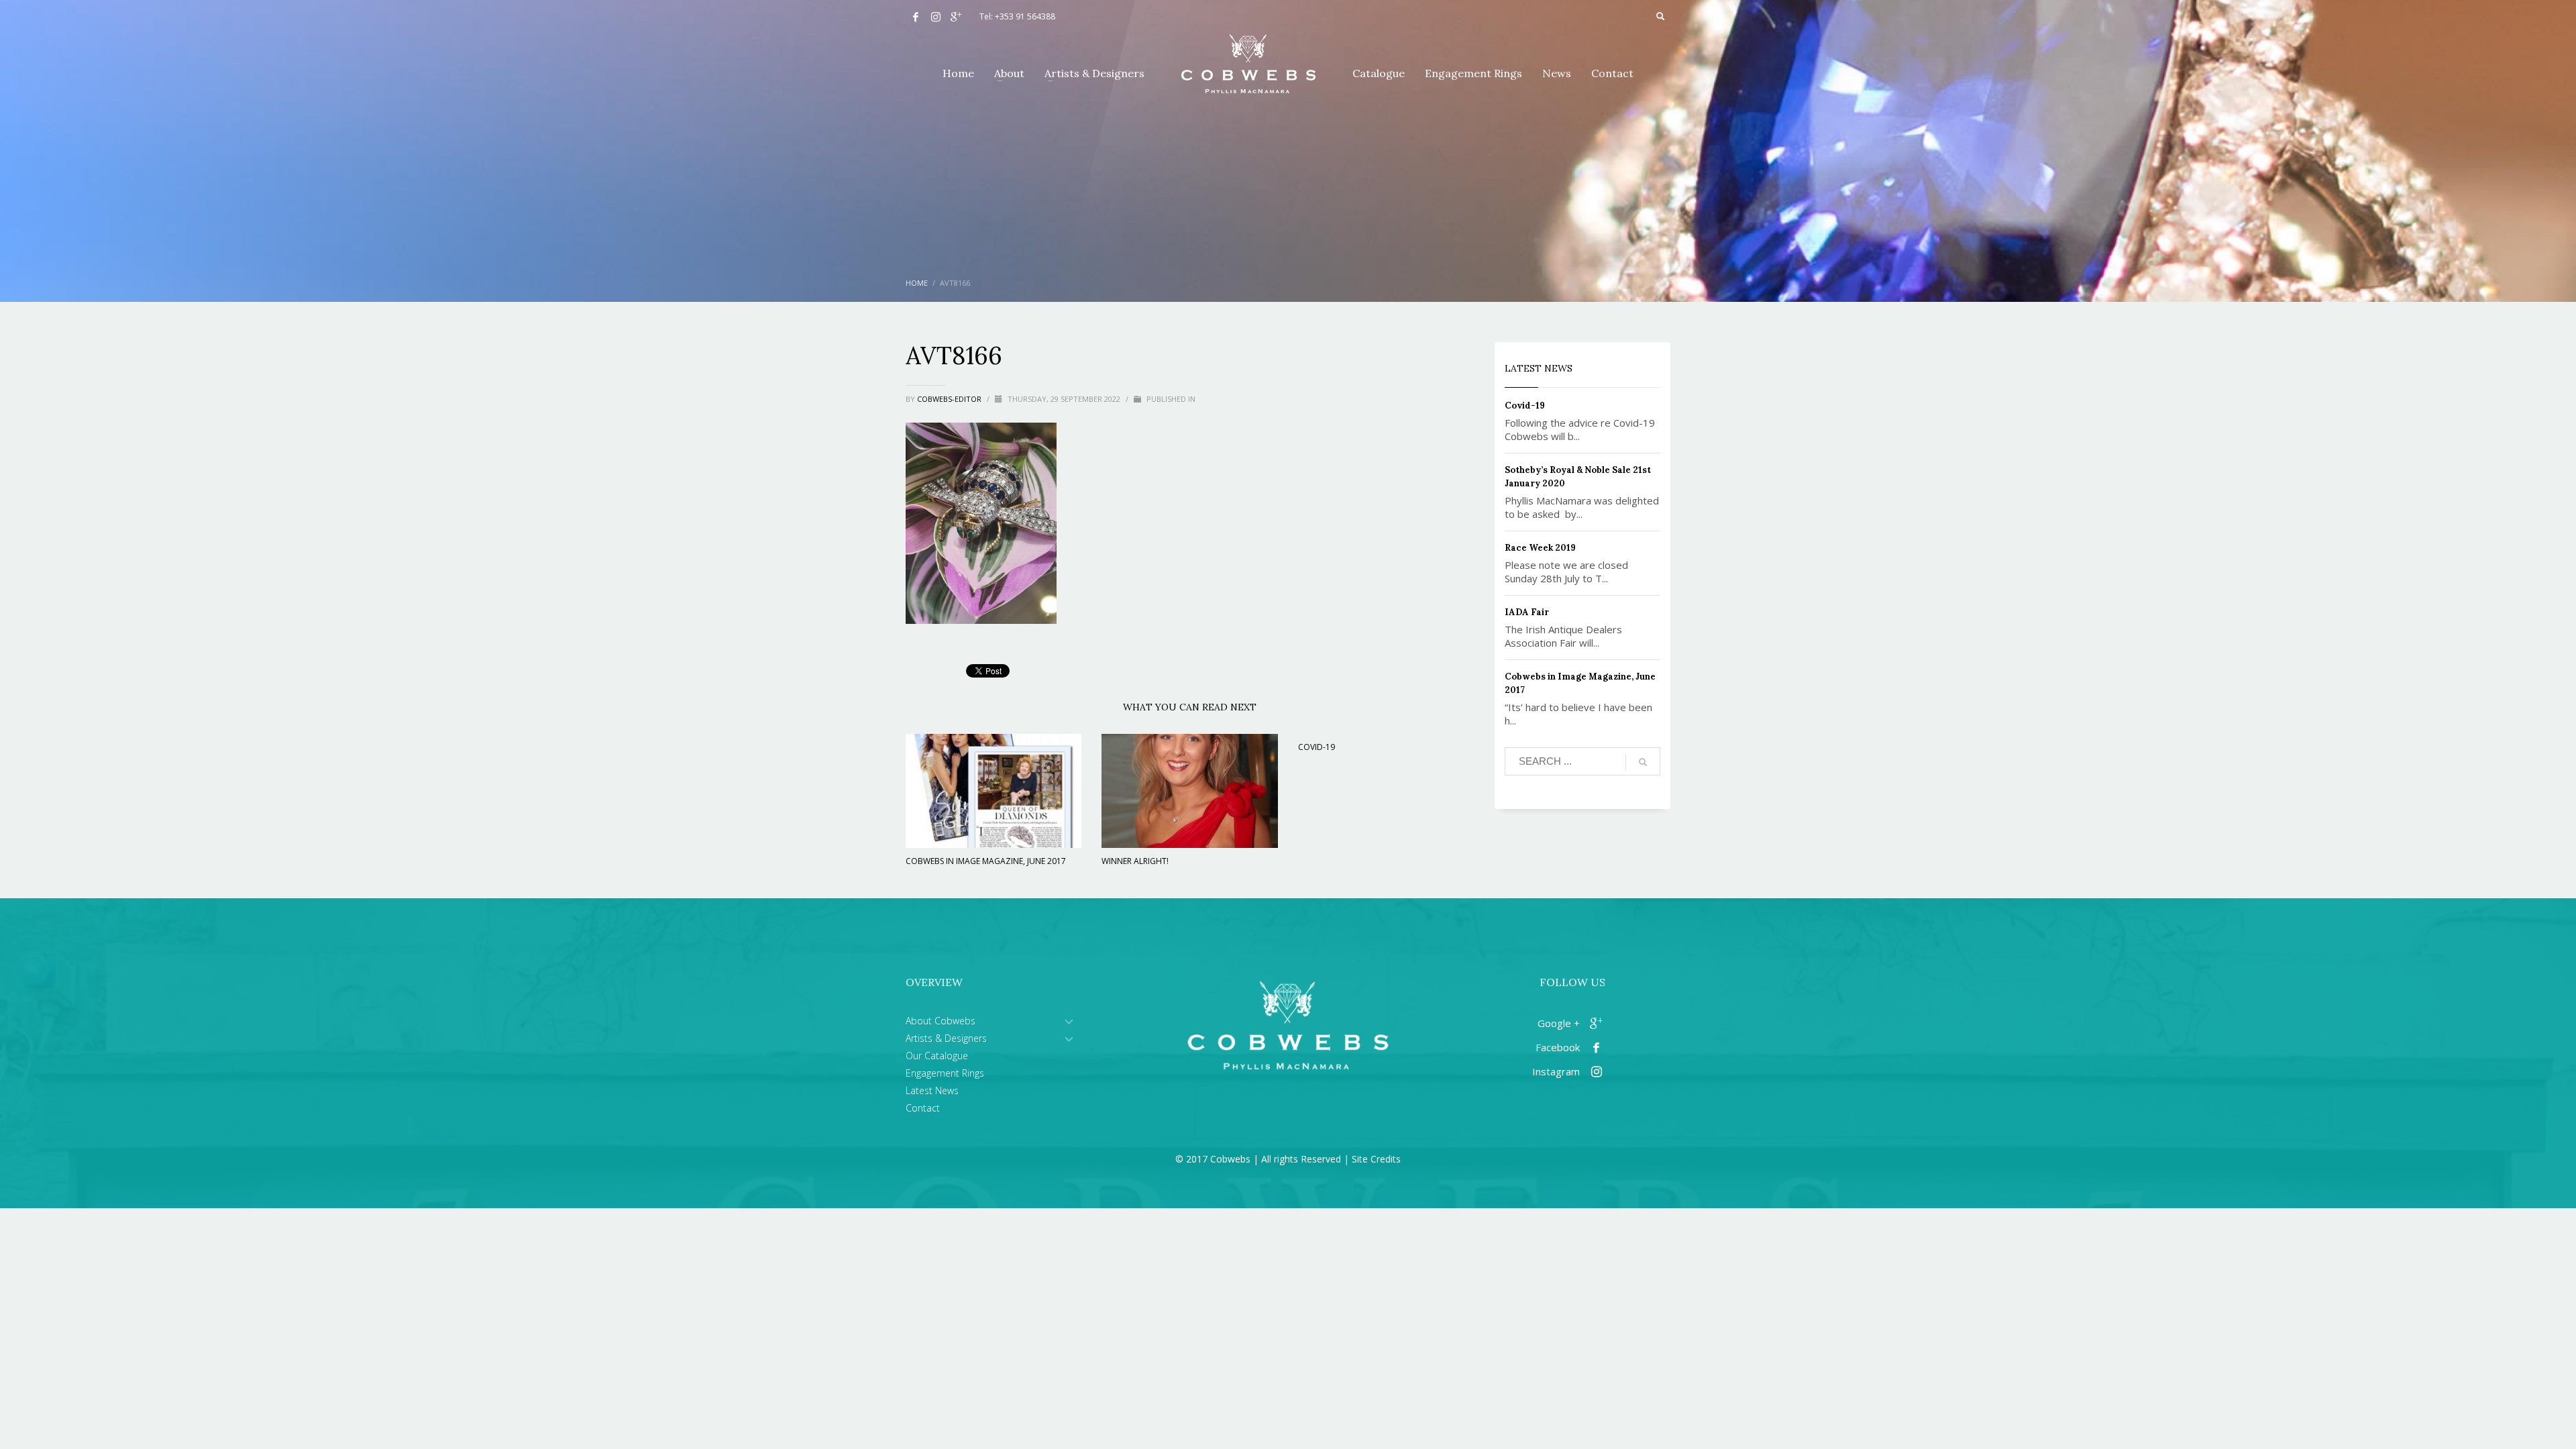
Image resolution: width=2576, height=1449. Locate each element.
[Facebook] (916, 17)
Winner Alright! (1135, 861)
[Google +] (956, 17)
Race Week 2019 (1540, 548)
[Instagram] (936, 17)
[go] (1643, 762)
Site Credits (1376, 1159)
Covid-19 (1317, 747)
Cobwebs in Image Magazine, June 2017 (986, 861)
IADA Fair (1527, 612)
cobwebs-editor (950, 399)
